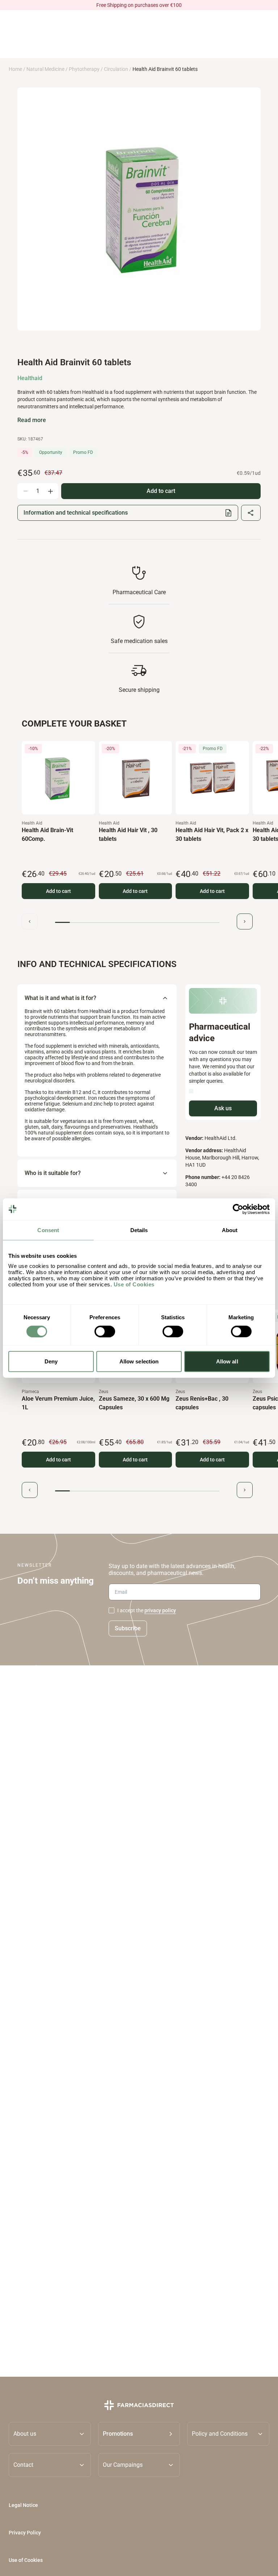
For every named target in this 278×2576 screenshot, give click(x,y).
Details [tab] (139, 1230)
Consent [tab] (48, 1230)
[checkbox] (111, 1610)
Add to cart (58, 891)
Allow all (227, 1361)
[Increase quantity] (50, 491)
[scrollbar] (137, 922)
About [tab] (230, 1230)
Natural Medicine (45, 69)
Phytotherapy (84, 69)
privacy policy (160, 1610)
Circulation (116, 69)
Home (15, 69)
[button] (139, 2434)
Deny (51, 1361)
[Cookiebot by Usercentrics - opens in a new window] (238, 1209)
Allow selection (139, 1361)
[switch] (105, 1331)
